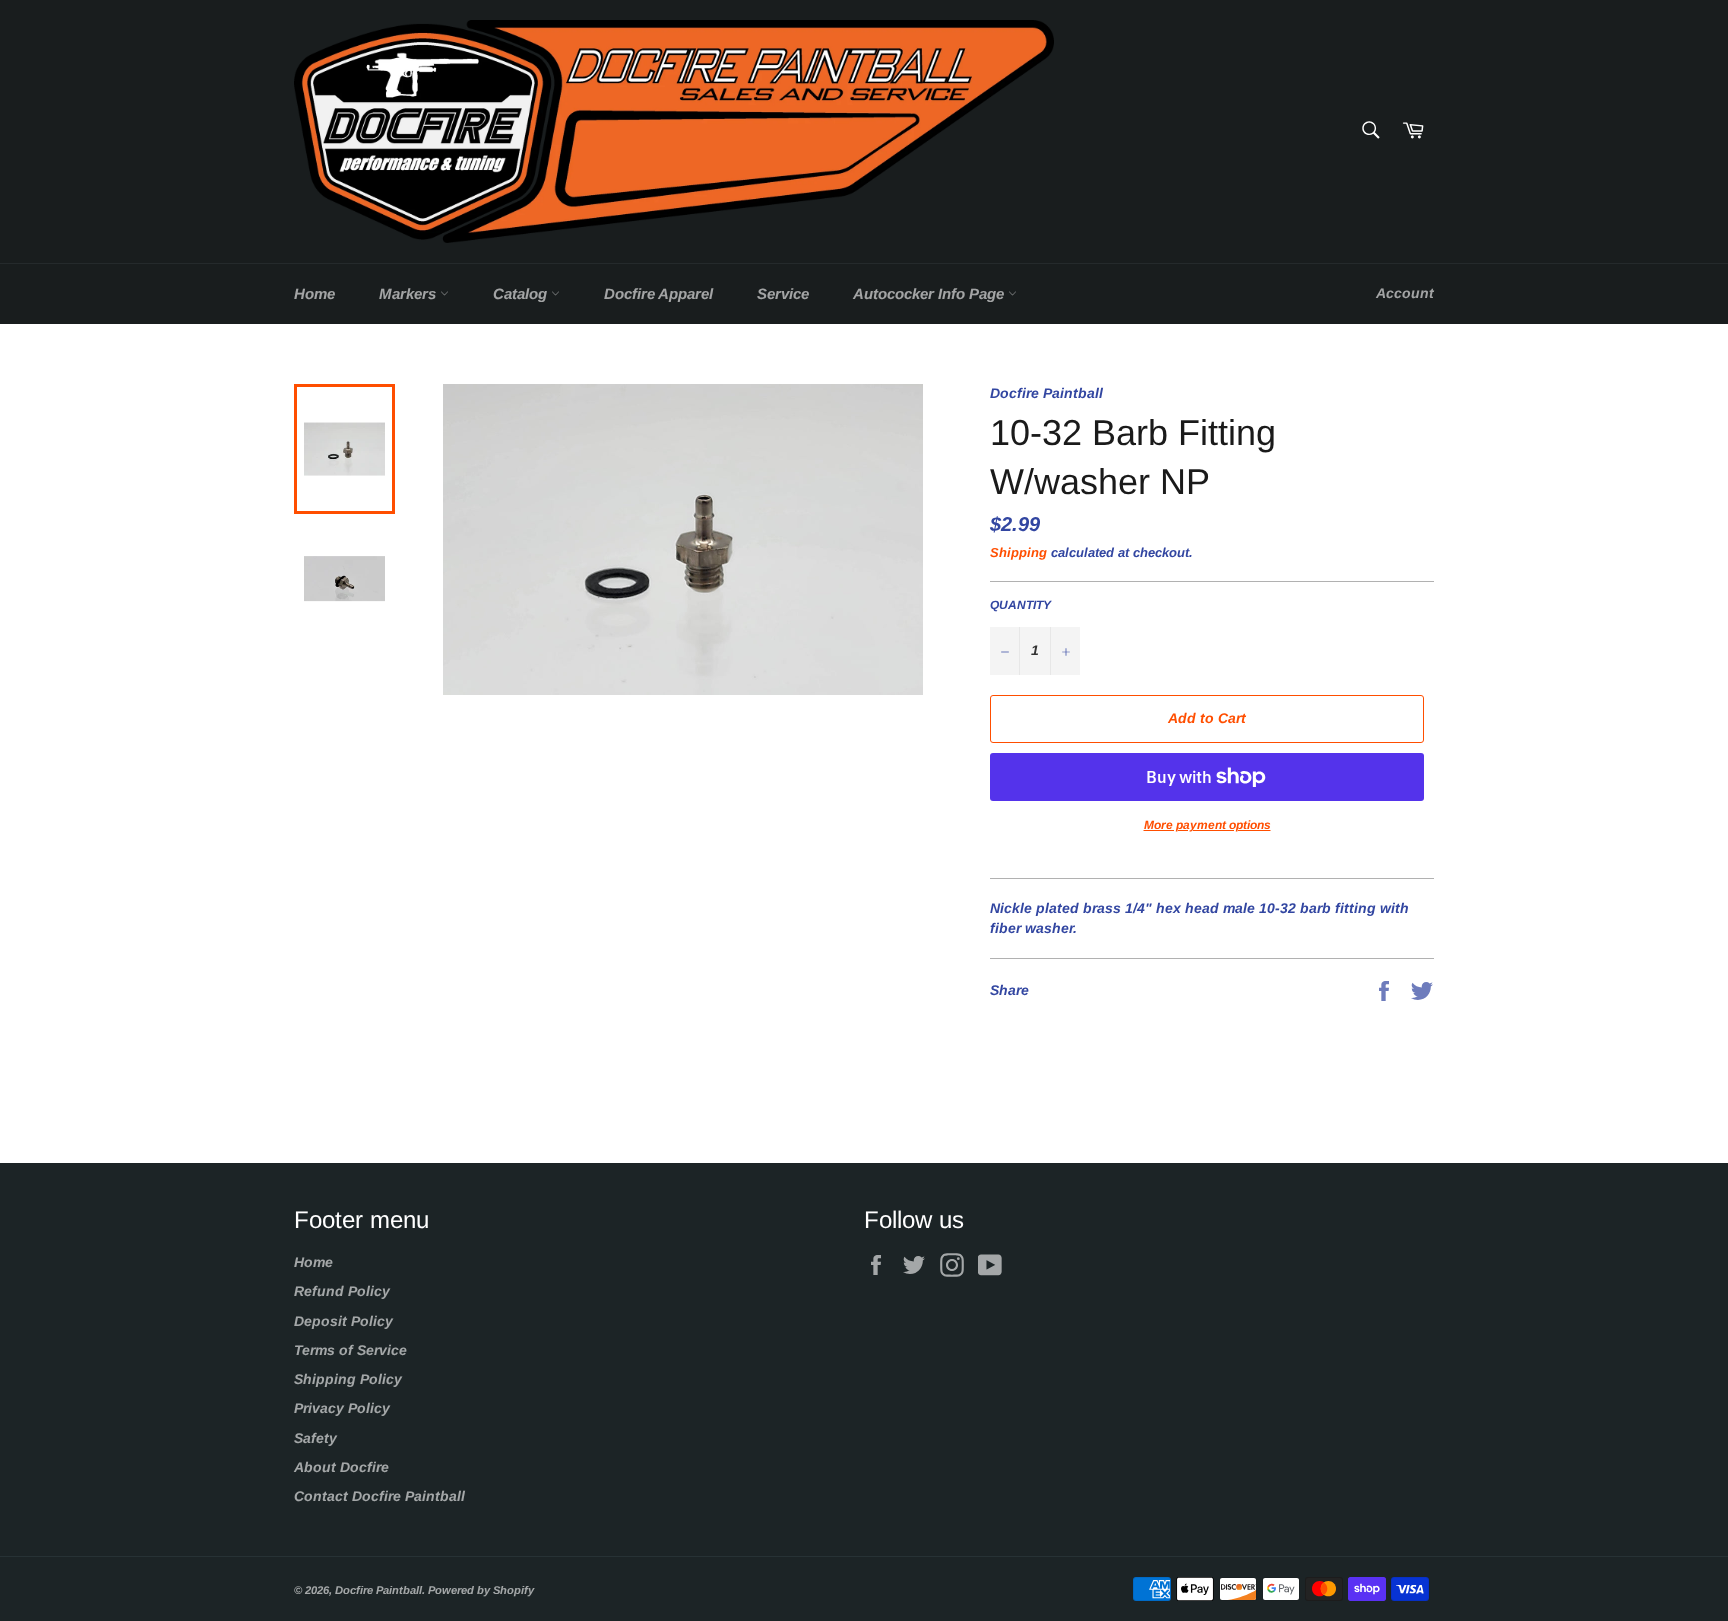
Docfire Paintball (378, 1590)
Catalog (522, 293)
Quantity (1020, 605)
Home (314, 293)
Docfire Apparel (658, 293)
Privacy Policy (342, 1408)
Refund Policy (342, 1291)
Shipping (1018, 552)
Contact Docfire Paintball (379, 1496)
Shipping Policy (348, 1379)
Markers (409, 293)
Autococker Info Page (930, 293)
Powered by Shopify (481, 1590)
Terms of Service (350, 1350)
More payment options (1207, 825)
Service (783, 293)
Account (1405, 293)
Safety (315, 1438)
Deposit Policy (343, 1321)
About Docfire (341, 1467)
